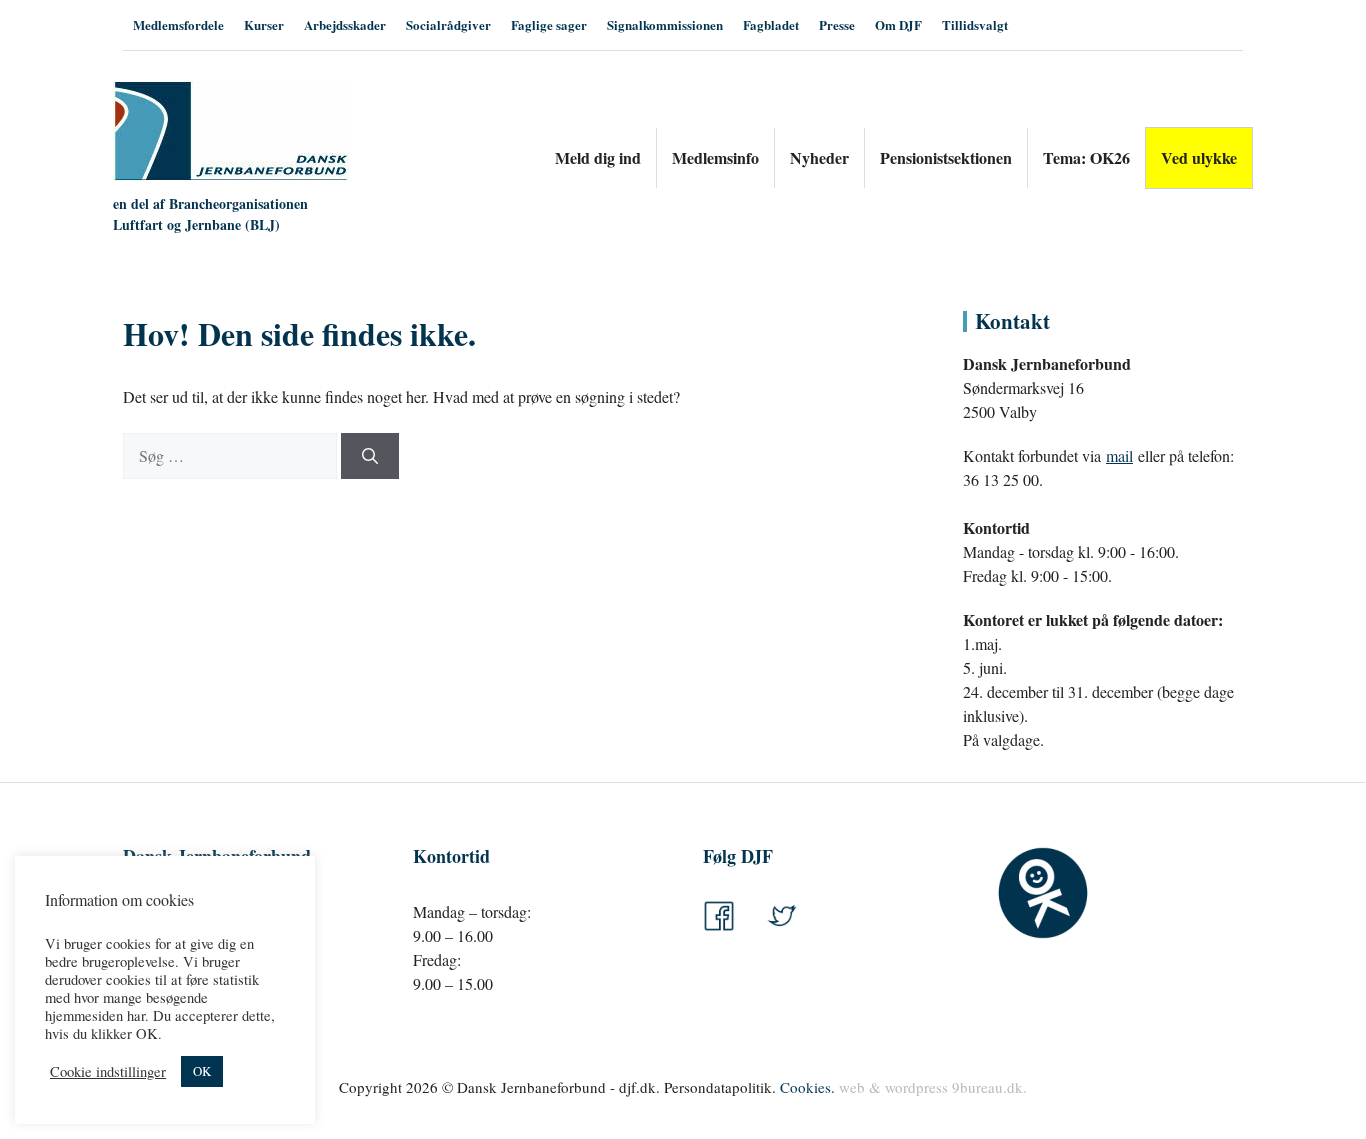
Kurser (264, 24)
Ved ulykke (1199, 157)
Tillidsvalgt (975, 24)
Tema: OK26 (1086, 157)
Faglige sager (549, 24)
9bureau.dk (987, 1087)
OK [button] (202, 1071)
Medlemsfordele (178, 24)
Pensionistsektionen (946, 157)
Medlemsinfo (715, 157)
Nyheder (819, 157)
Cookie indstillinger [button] (108, 1072)
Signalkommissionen (665, 24)
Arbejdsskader (345, 24)
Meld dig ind (598, 157)
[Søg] (370, 456)
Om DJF (898, 24)
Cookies (805, 1087)
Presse (837, 24)
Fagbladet (771, 24)
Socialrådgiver (448, 24)
